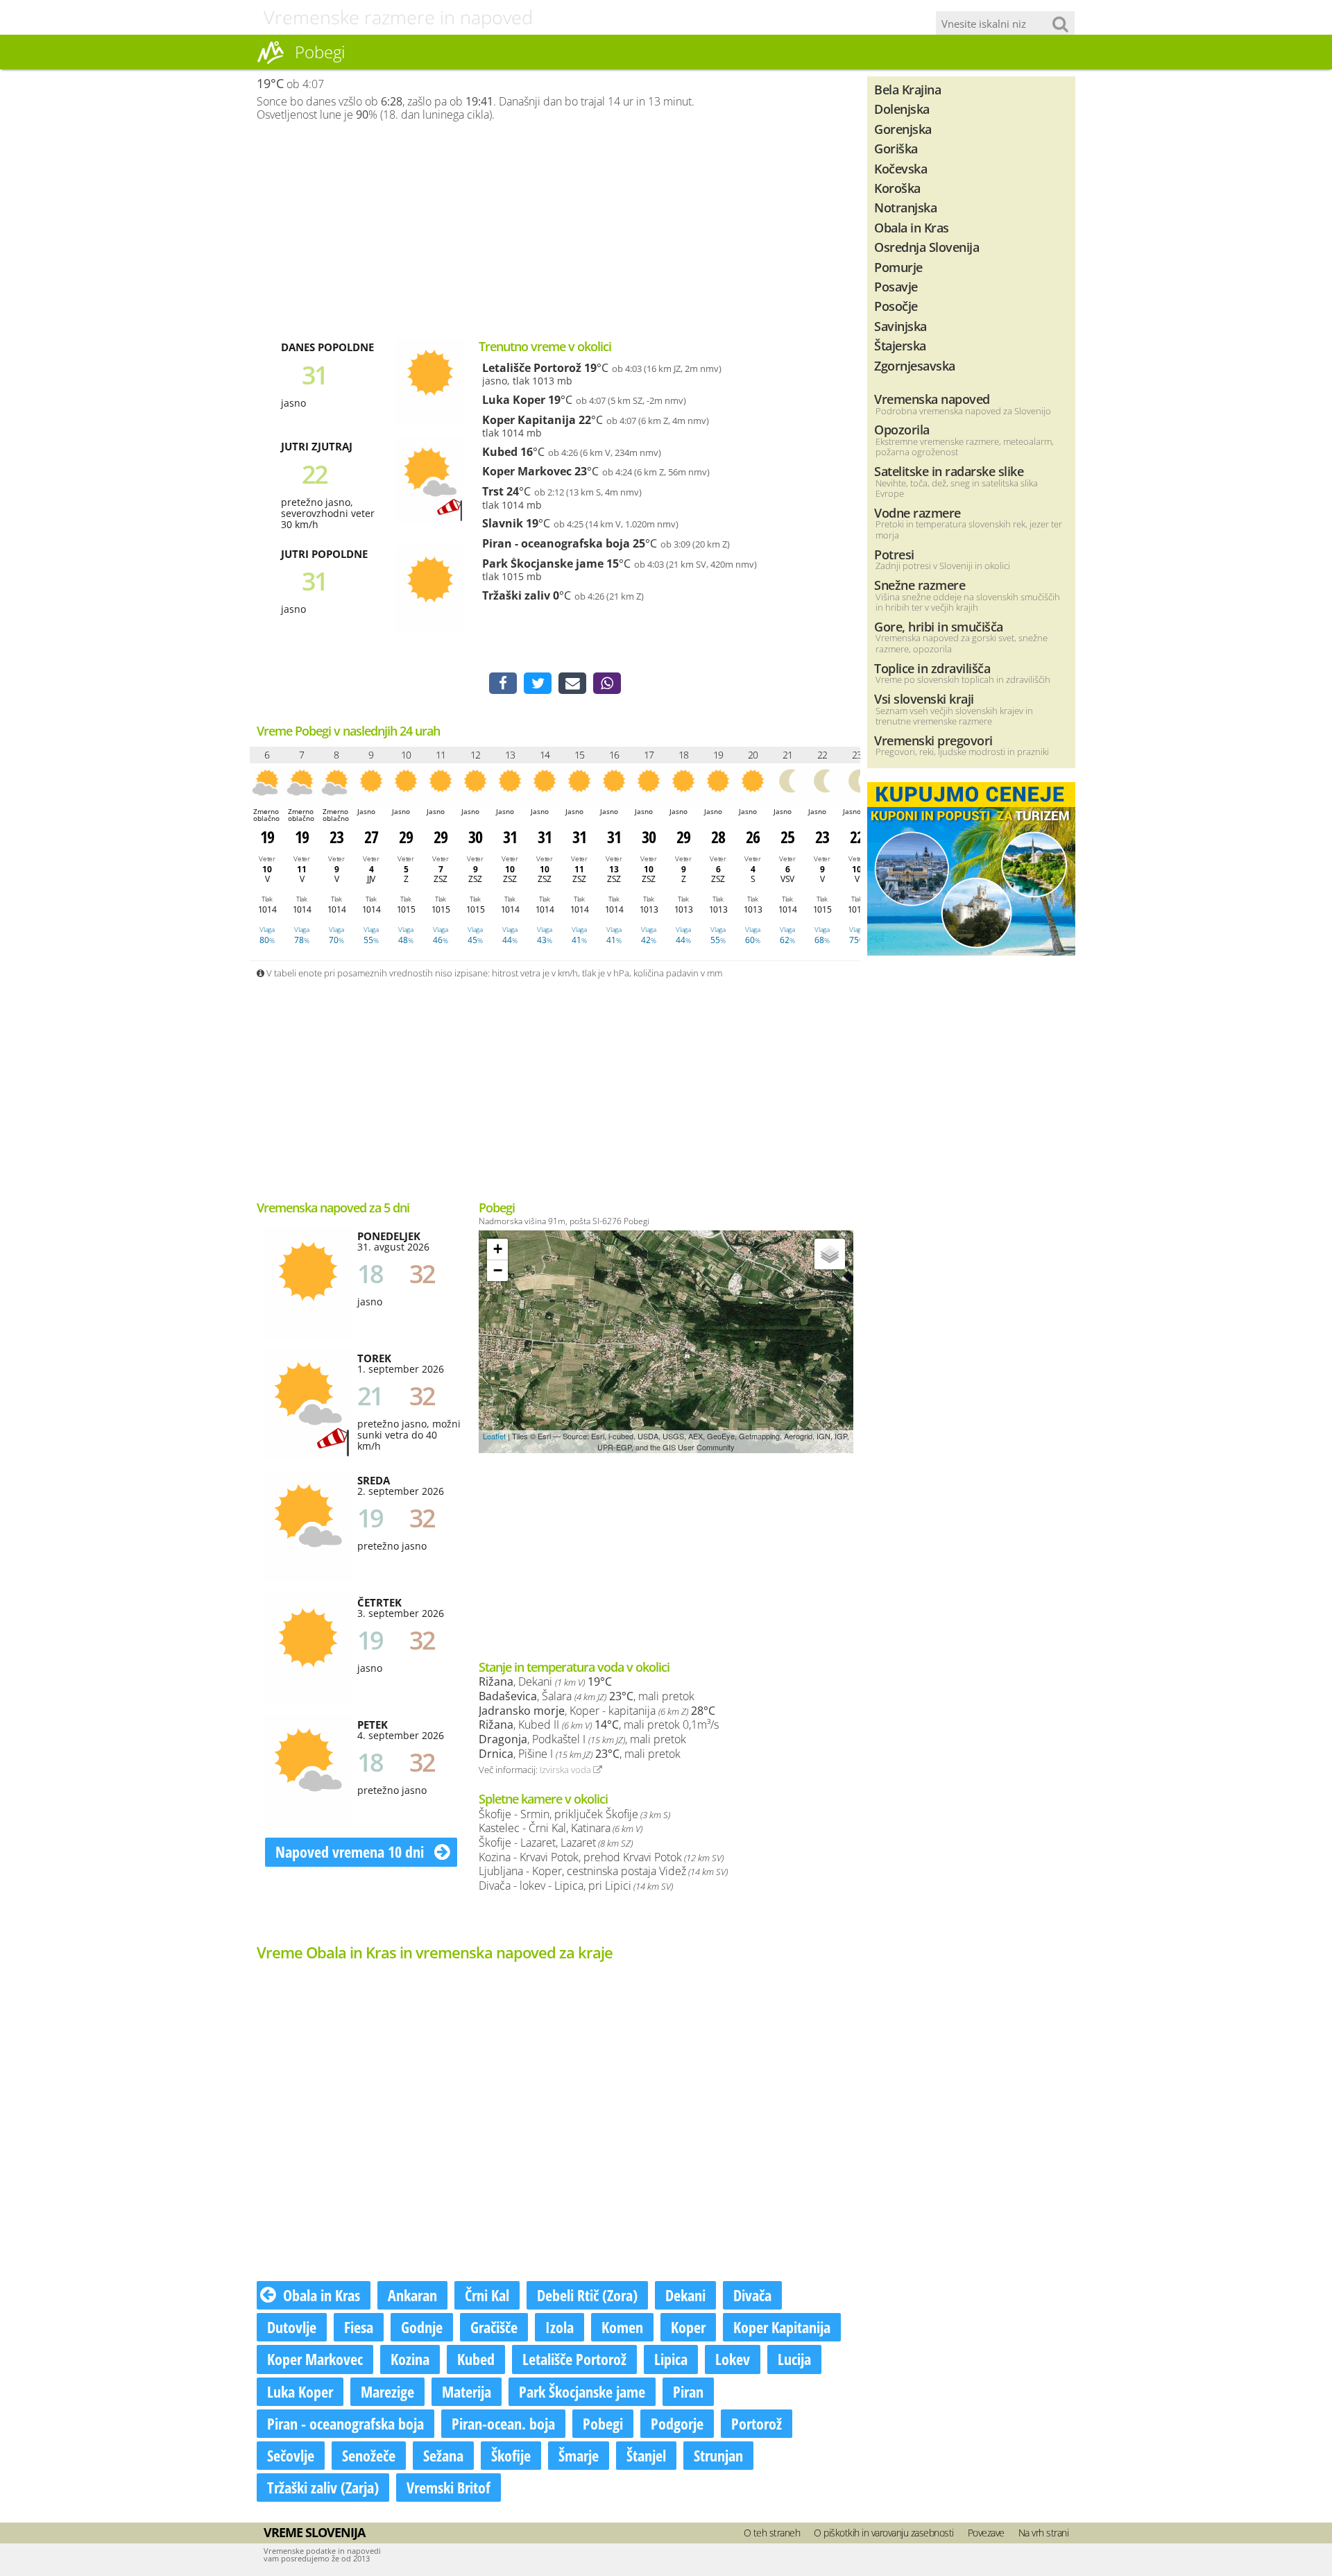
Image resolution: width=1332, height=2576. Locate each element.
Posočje (896, 306)
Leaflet (494, 1436)
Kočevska (900, 168)
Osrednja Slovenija (927, 247)
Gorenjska (903, 129)
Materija (467, 2391)
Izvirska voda (566, 1770)
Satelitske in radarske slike (949, 471)
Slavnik (503, 523)
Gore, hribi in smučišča (939, 626)
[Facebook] (503, 684)
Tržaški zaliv (516, 595)
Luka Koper (514, 400)
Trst (493, 491)
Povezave (986, 2533)
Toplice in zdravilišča (932, 668)
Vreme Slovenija (314, 2532)
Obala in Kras (322, 2295)
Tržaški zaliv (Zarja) (323, 2487)
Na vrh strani (1044, 2533)
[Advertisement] (555, 230)
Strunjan (718, 2455)
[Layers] (830, 1254)
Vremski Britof (449, 2487)
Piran (688, 2391)
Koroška (897, 188)
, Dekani (545, 1681)
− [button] (498, 1270)
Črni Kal (487, 2295)
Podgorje (677, 2423)
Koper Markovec (527, 471)
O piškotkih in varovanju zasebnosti (884, 2533)
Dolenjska (902, 109)
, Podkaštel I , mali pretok (582, 1739)
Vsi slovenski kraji (924, 698)
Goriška (896, 148)
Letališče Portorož (532, 368)
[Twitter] (538, 684)
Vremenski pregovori (933, 740)
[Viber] (607, 684)
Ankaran (412, 2295)
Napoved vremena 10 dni (351, 1851)
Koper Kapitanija (529, 420)
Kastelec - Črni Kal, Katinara (561, 1828)
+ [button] (498, 1249)
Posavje (896, 286)
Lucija (794, 2359)
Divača (752, 2295)
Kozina (410, 2359)
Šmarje (579, 2455)
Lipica (671, 2359)
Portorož (757, 2423)
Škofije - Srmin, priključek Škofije (574, 1814)
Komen (622, 2327)
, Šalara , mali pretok (587, 1696)
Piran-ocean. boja (503, 2423)
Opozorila (902, 429)
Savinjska (900, 326)
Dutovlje (292, 2327)
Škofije (511, 2455)
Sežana (443, 2455)
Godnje (422, 2327)
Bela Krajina (907, 89)
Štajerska (900, 345)
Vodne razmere (917, 512)
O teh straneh (772, 2533)
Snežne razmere (920, 585)
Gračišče (494, 2327)
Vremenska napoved (932, 399)
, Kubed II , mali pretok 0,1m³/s (599, 1725)
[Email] (572, 684)
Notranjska (905, 207)
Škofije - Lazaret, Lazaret (556, 1842)
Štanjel (646, 2455)
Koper (688, 2327)
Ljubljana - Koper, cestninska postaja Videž (603, 1871)
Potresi (894, 554)
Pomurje (898, 267)
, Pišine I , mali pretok (580, 1754)
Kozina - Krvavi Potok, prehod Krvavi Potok (601, 1857)
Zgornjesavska (915, 365)
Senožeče (369, 2455)
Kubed (500, 452)
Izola (560, 2327)
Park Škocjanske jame (543, 563)
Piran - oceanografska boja (556, 543)
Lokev (733, 2359)
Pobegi (603, 2423)
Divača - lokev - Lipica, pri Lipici (576, 1886)
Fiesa (359, 2327)
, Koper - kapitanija (597, 1711)
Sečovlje (291, 2455)
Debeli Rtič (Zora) (587, 2295)
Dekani (685, 2295)
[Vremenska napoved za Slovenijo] (271, 62)
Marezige (387, 2391)
